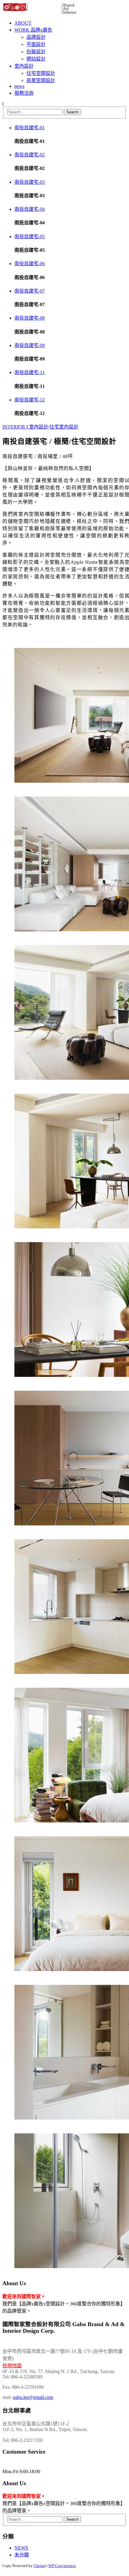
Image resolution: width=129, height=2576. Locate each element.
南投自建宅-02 (30, 155)
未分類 (22, 2555)
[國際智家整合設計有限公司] (40, 13)
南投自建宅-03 (30, 182)
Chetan (39, 2566)
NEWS (21, 2548)
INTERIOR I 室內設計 (25, 427)
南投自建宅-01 (30, 128)
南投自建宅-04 (30, 209)
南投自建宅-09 (30, 345)
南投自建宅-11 (30, 372)
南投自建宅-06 (30, 264)
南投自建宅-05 (30, 236)
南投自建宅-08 (30, 318)
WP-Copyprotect (62, 2566)
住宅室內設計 (64, 427)
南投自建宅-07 (30, 291)
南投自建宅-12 (30, 400)
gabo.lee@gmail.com (33, 2397)
